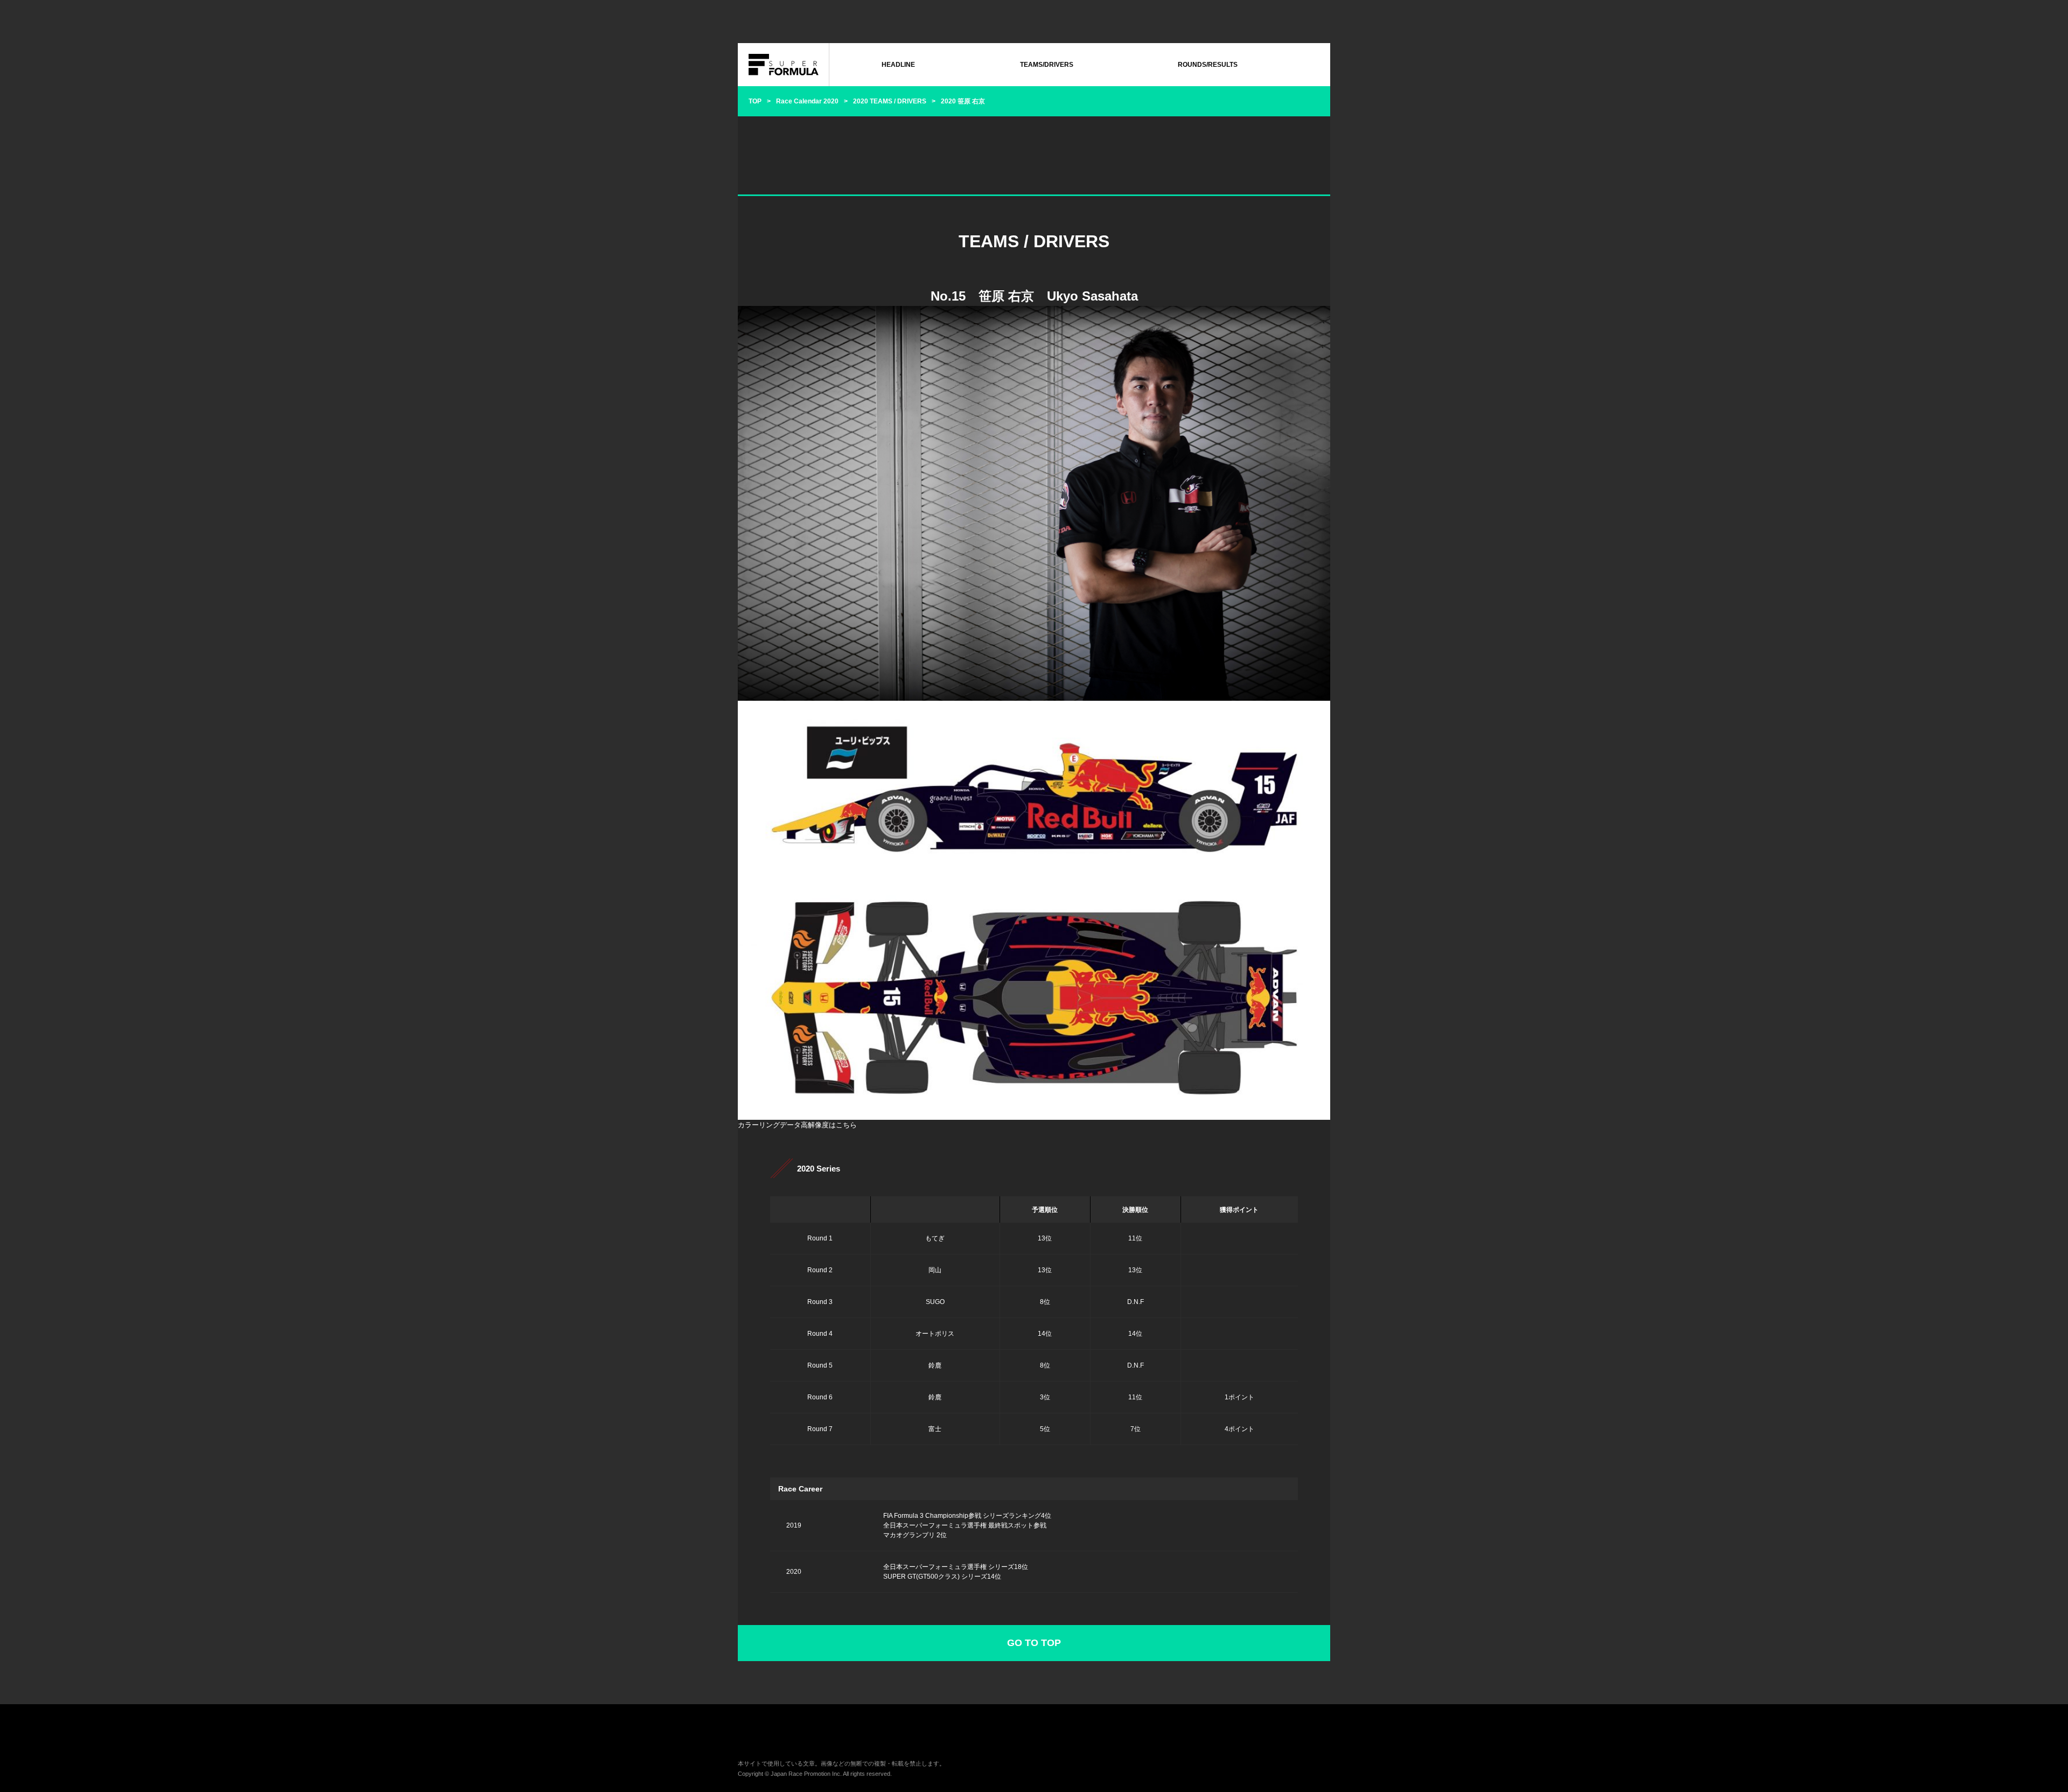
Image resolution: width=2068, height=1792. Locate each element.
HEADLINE (898, 65)
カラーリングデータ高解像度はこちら (797, 1125)
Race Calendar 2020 (807, 101)
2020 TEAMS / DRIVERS (890, 101)
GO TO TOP (1034, 1643)
